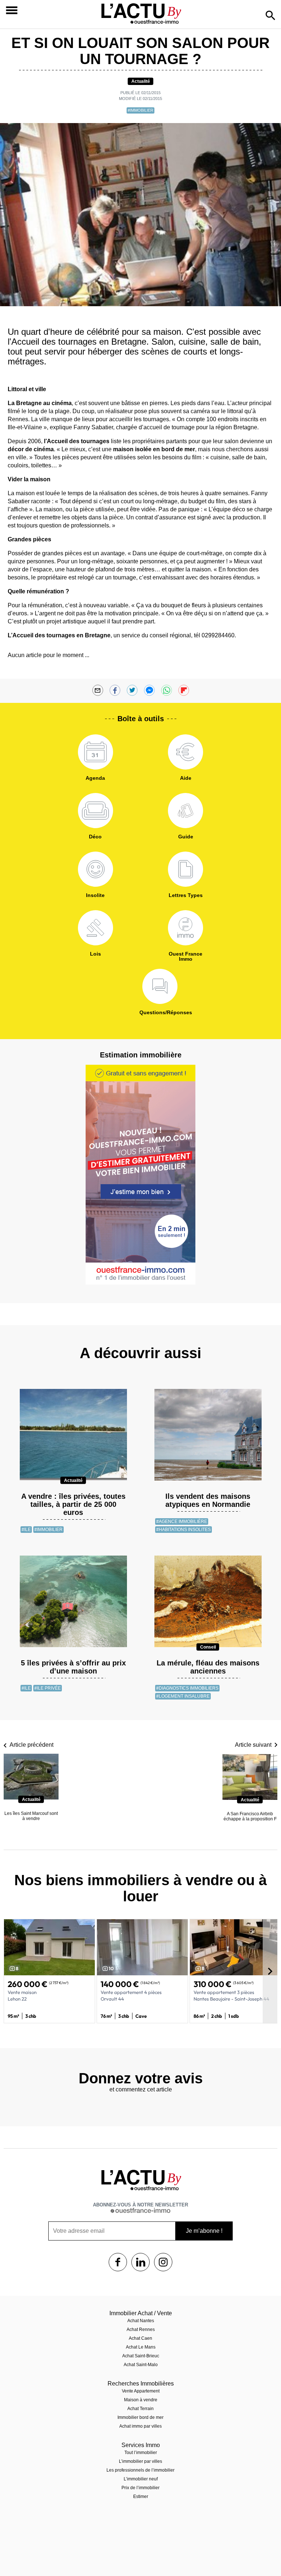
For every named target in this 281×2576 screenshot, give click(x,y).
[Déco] (95, 811)
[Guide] (186, 811)
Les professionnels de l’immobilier (140, 2470)
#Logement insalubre (183, 1696)
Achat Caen (140, 2338)
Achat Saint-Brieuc (141, 2356)
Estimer (141, 2497)
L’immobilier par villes (140, 2461)
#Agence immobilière (182, 1521)
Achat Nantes (141, 2321)
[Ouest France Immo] (186, 928)
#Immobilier (140, 110)
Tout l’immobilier (141, 2453)
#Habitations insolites (183, 1530)
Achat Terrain (140, 2409)
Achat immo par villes (140, 2426)
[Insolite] (95, 869)
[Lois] (95, 928)
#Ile (26, 1530)
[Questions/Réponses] (160, 986)
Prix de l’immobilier (140, 2488)
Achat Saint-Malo (141, 2365)
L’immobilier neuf (141, 2479)
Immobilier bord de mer (140, 2417)
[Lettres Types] (186, 869)
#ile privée (48, 1688)
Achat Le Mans (141, 2347)
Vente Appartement (141, 2391)
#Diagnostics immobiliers (187, 1688)
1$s (118, 2262)
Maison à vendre (141, 2400)
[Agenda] (95, 752)
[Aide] (186, 752)
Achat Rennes (141, 2329)
